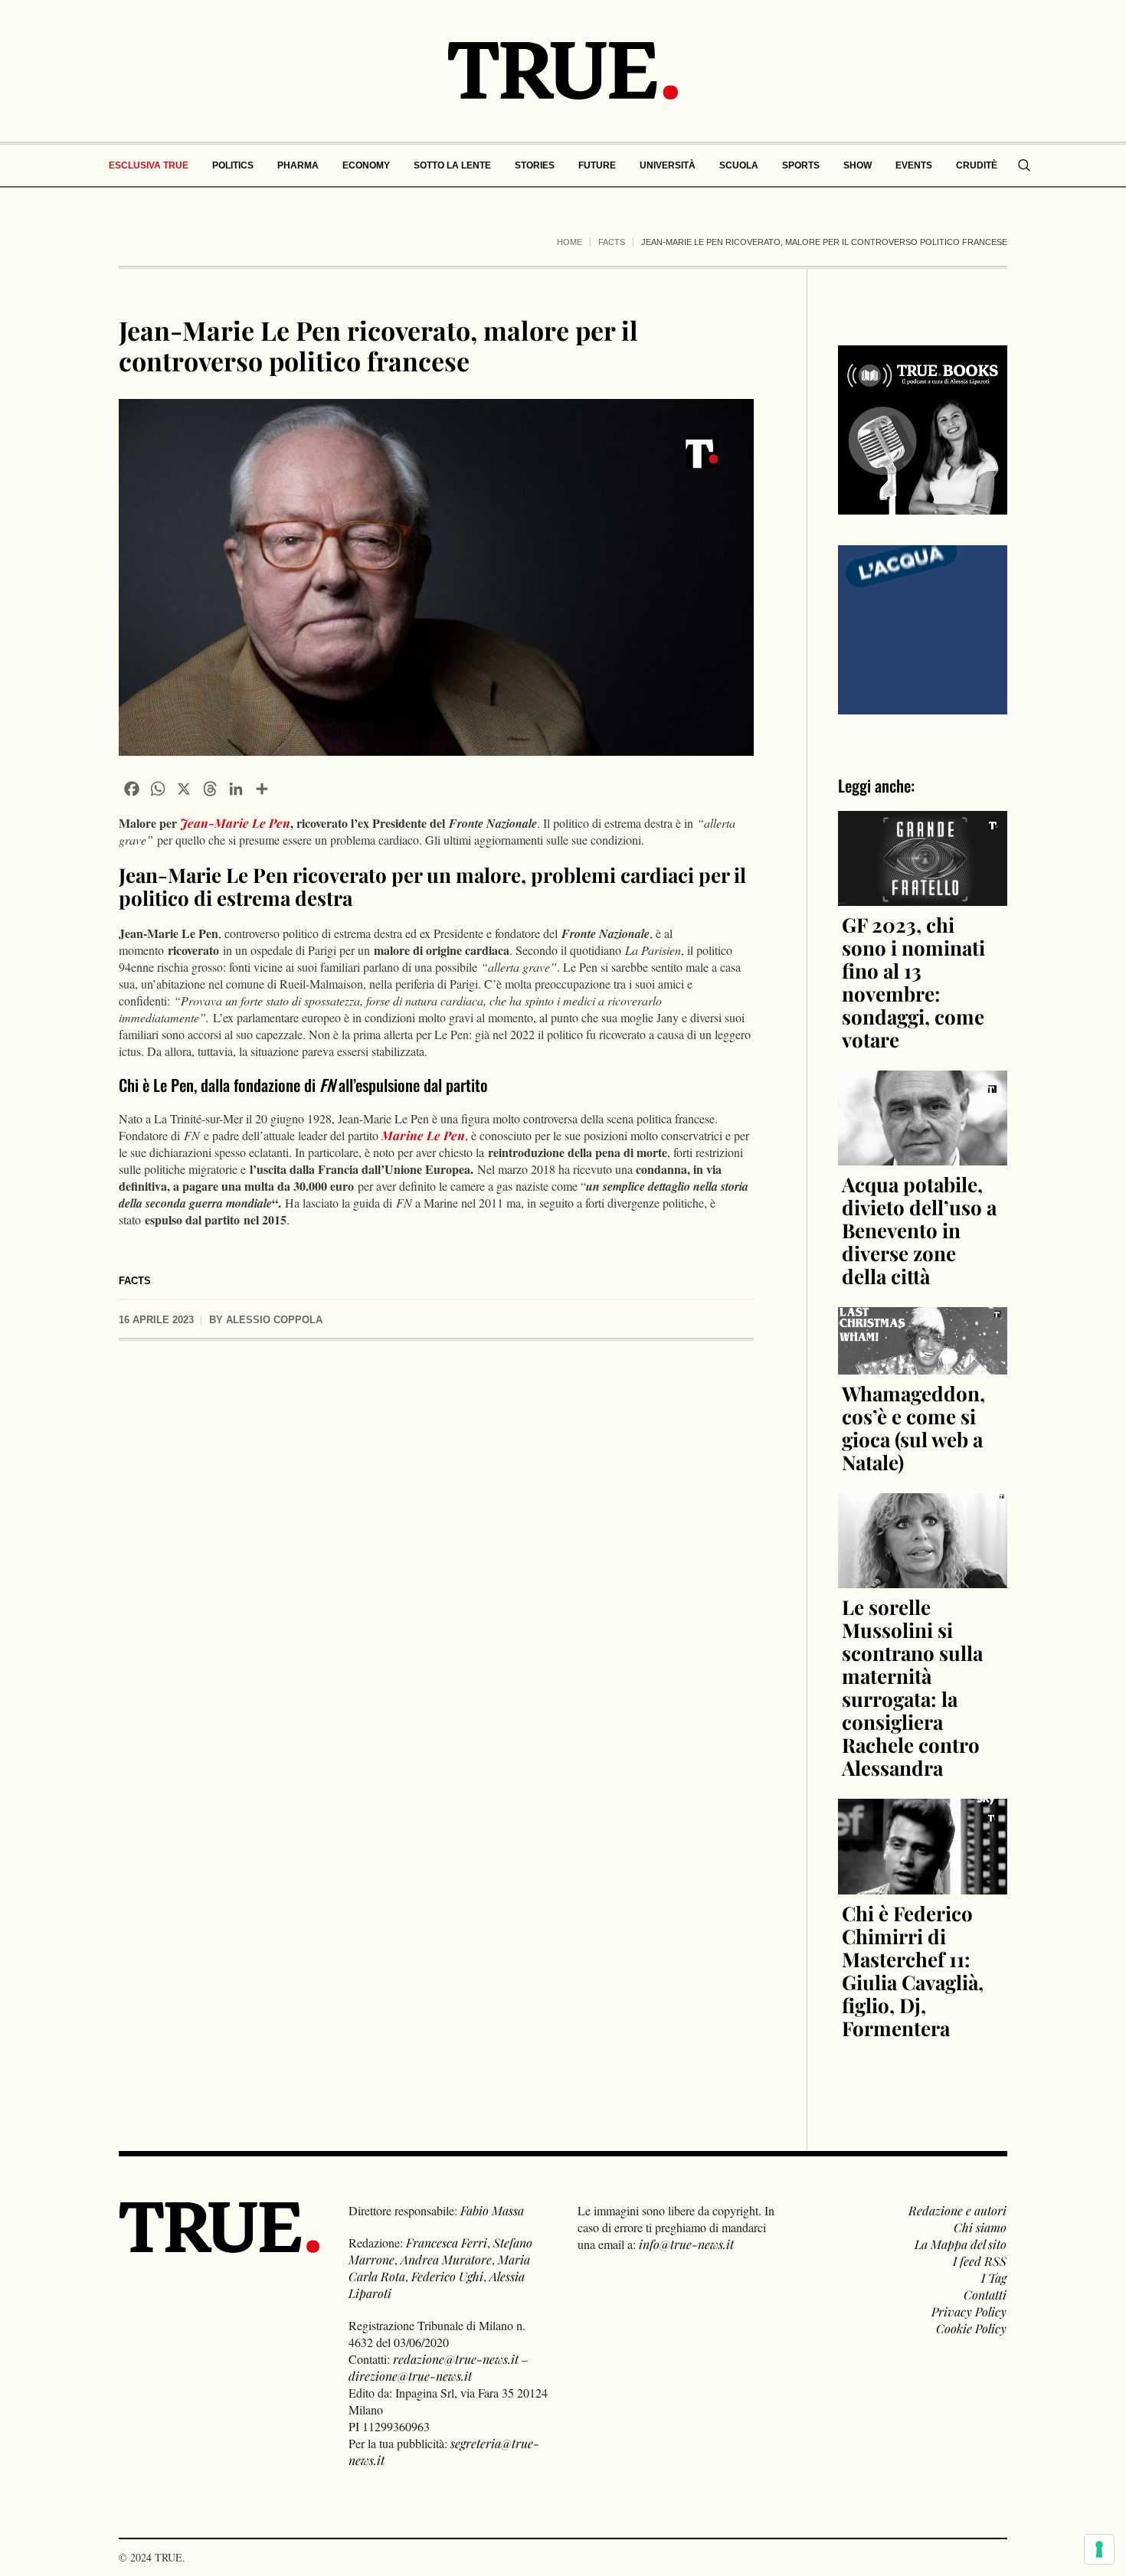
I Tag (994, 2278)
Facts (612, 242)
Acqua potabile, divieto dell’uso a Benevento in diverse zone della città (919, 1230)
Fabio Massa (492, 2210)
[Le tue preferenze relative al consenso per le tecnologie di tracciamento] (1099, 2549)
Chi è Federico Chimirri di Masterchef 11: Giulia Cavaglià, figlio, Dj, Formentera (913, 1971)
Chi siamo (980, 2227)
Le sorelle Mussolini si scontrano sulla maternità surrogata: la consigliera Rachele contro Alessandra (912, 1687)
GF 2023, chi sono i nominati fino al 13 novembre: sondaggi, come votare (913, 982)
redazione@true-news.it (456, 2359)
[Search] (1024, 165)
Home (570, 242)
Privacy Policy (969, 2311)
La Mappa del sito (961, 2244)
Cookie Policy (971, 2328)
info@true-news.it (686, 2244)
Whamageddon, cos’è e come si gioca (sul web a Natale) (913, 1428)
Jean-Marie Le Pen (235, 823)
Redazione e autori (957, 2210)
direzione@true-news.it (410, 2376)
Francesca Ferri (447, 2243)
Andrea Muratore (446, 2259)
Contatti (985, 2295)
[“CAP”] (923, 628)
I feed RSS (980, 2261)
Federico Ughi (447, 2276)
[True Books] (923, 506)
